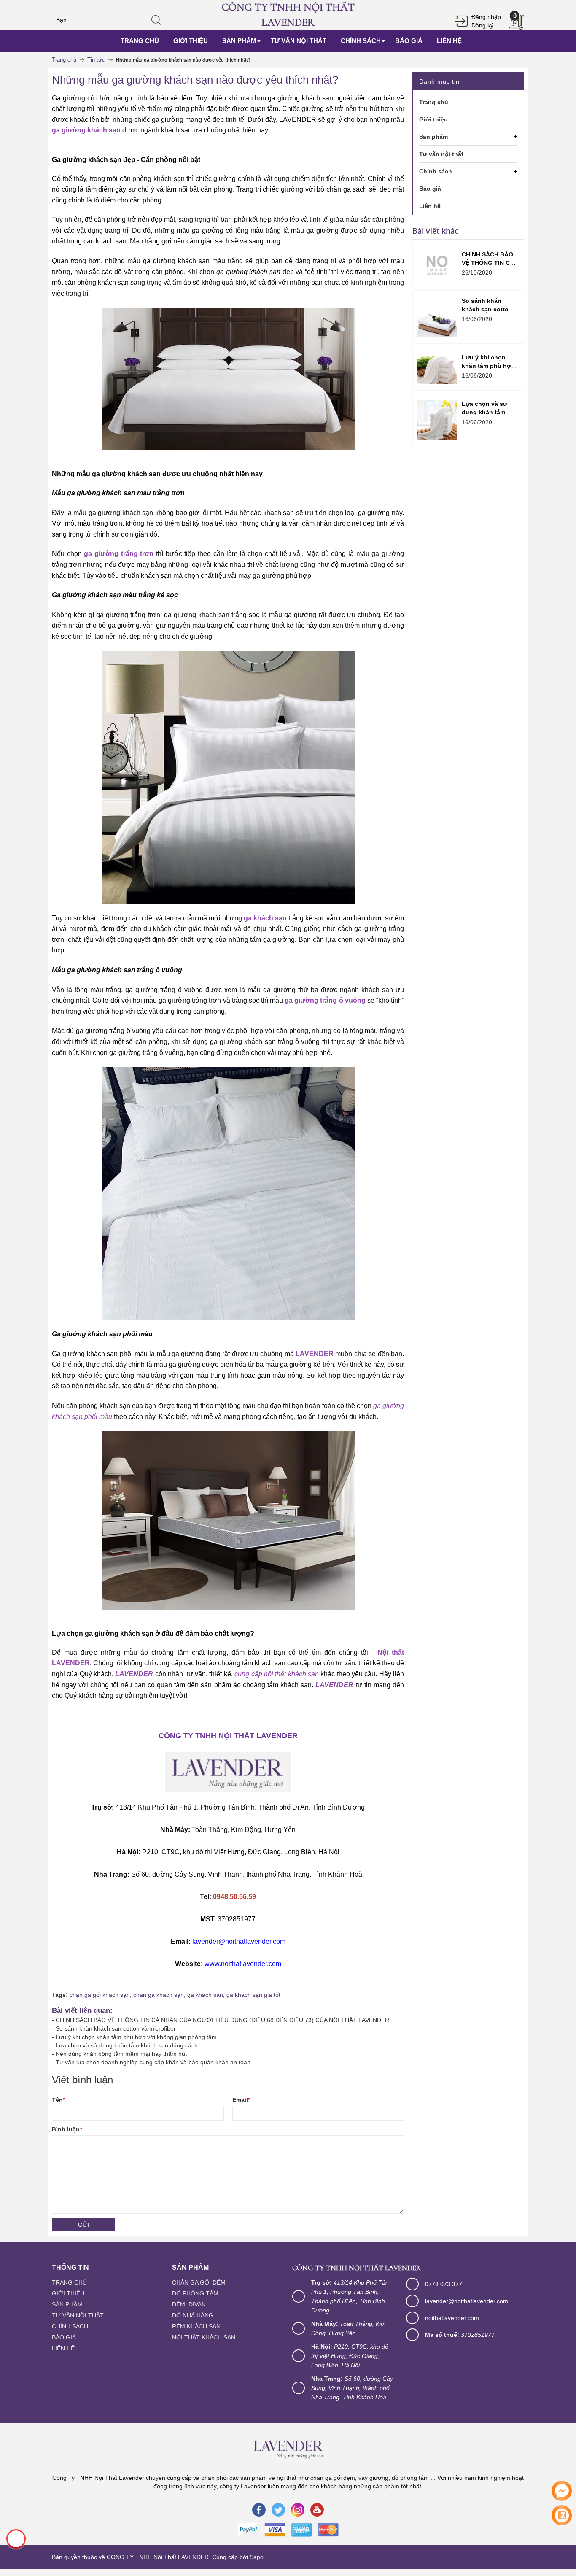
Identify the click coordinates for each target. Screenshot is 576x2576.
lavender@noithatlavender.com (467, 2301)
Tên (58, 2100)
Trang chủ (69, 2282)
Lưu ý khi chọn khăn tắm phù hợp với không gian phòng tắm (136, 2037)
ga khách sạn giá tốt (253, 1995)
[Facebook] (259, 2510)
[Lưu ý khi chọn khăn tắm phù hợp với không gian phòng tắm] (437, 368)
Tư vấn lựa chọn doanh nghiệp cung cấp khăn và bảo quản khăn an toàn (153, 2062)
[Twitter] (278, 2510)
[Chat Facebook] (562, 2491)
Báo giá (64, 2337)
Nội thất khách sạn (204, 2337)
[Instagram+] (298, 2510)
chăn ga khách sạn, (160, 1995)
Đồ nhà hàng (193, 2315)
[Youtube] (317, 2510)
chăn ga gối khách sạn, (101, 1995)
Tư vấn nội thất (78, 2315)
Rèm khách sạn (196, 2326)
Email (241, 2100)
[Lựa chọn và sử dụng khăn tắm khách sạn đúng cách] (437, 420)
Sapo (257, 2557)
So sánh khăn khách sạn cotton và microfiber (116, 2028)
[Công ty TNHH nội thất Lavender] (288, 2447)
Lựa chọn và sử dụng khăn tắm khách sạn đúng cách (127, 2045)
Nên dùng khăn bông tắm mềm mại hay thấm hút (121, 2054)
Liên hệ (63, 2348)
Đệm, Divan (189, 2304)
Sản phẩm (67, 2304)
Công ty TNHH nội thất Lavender (288, 15)
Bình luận (67, 2129)
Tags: (60, 1995)
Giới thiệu (68, 2293)
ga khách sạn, (207, 1995)
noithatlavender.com (452, 2318)
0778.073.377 (444, 2284)
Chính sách (70, 2326)
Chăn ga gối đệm (199, 2282)
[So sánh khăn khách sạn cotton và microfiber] (437, 317)
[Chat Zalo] (562, 2515)
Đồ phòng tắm (195, 2293)
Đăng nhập (486, 17)
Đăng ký (482, 25)
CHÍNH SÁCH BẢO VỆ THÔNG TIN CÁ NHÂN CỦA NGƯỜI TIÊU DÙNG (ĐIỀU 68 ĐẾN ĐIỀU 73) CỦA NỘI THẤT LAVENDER (222, 2020)
